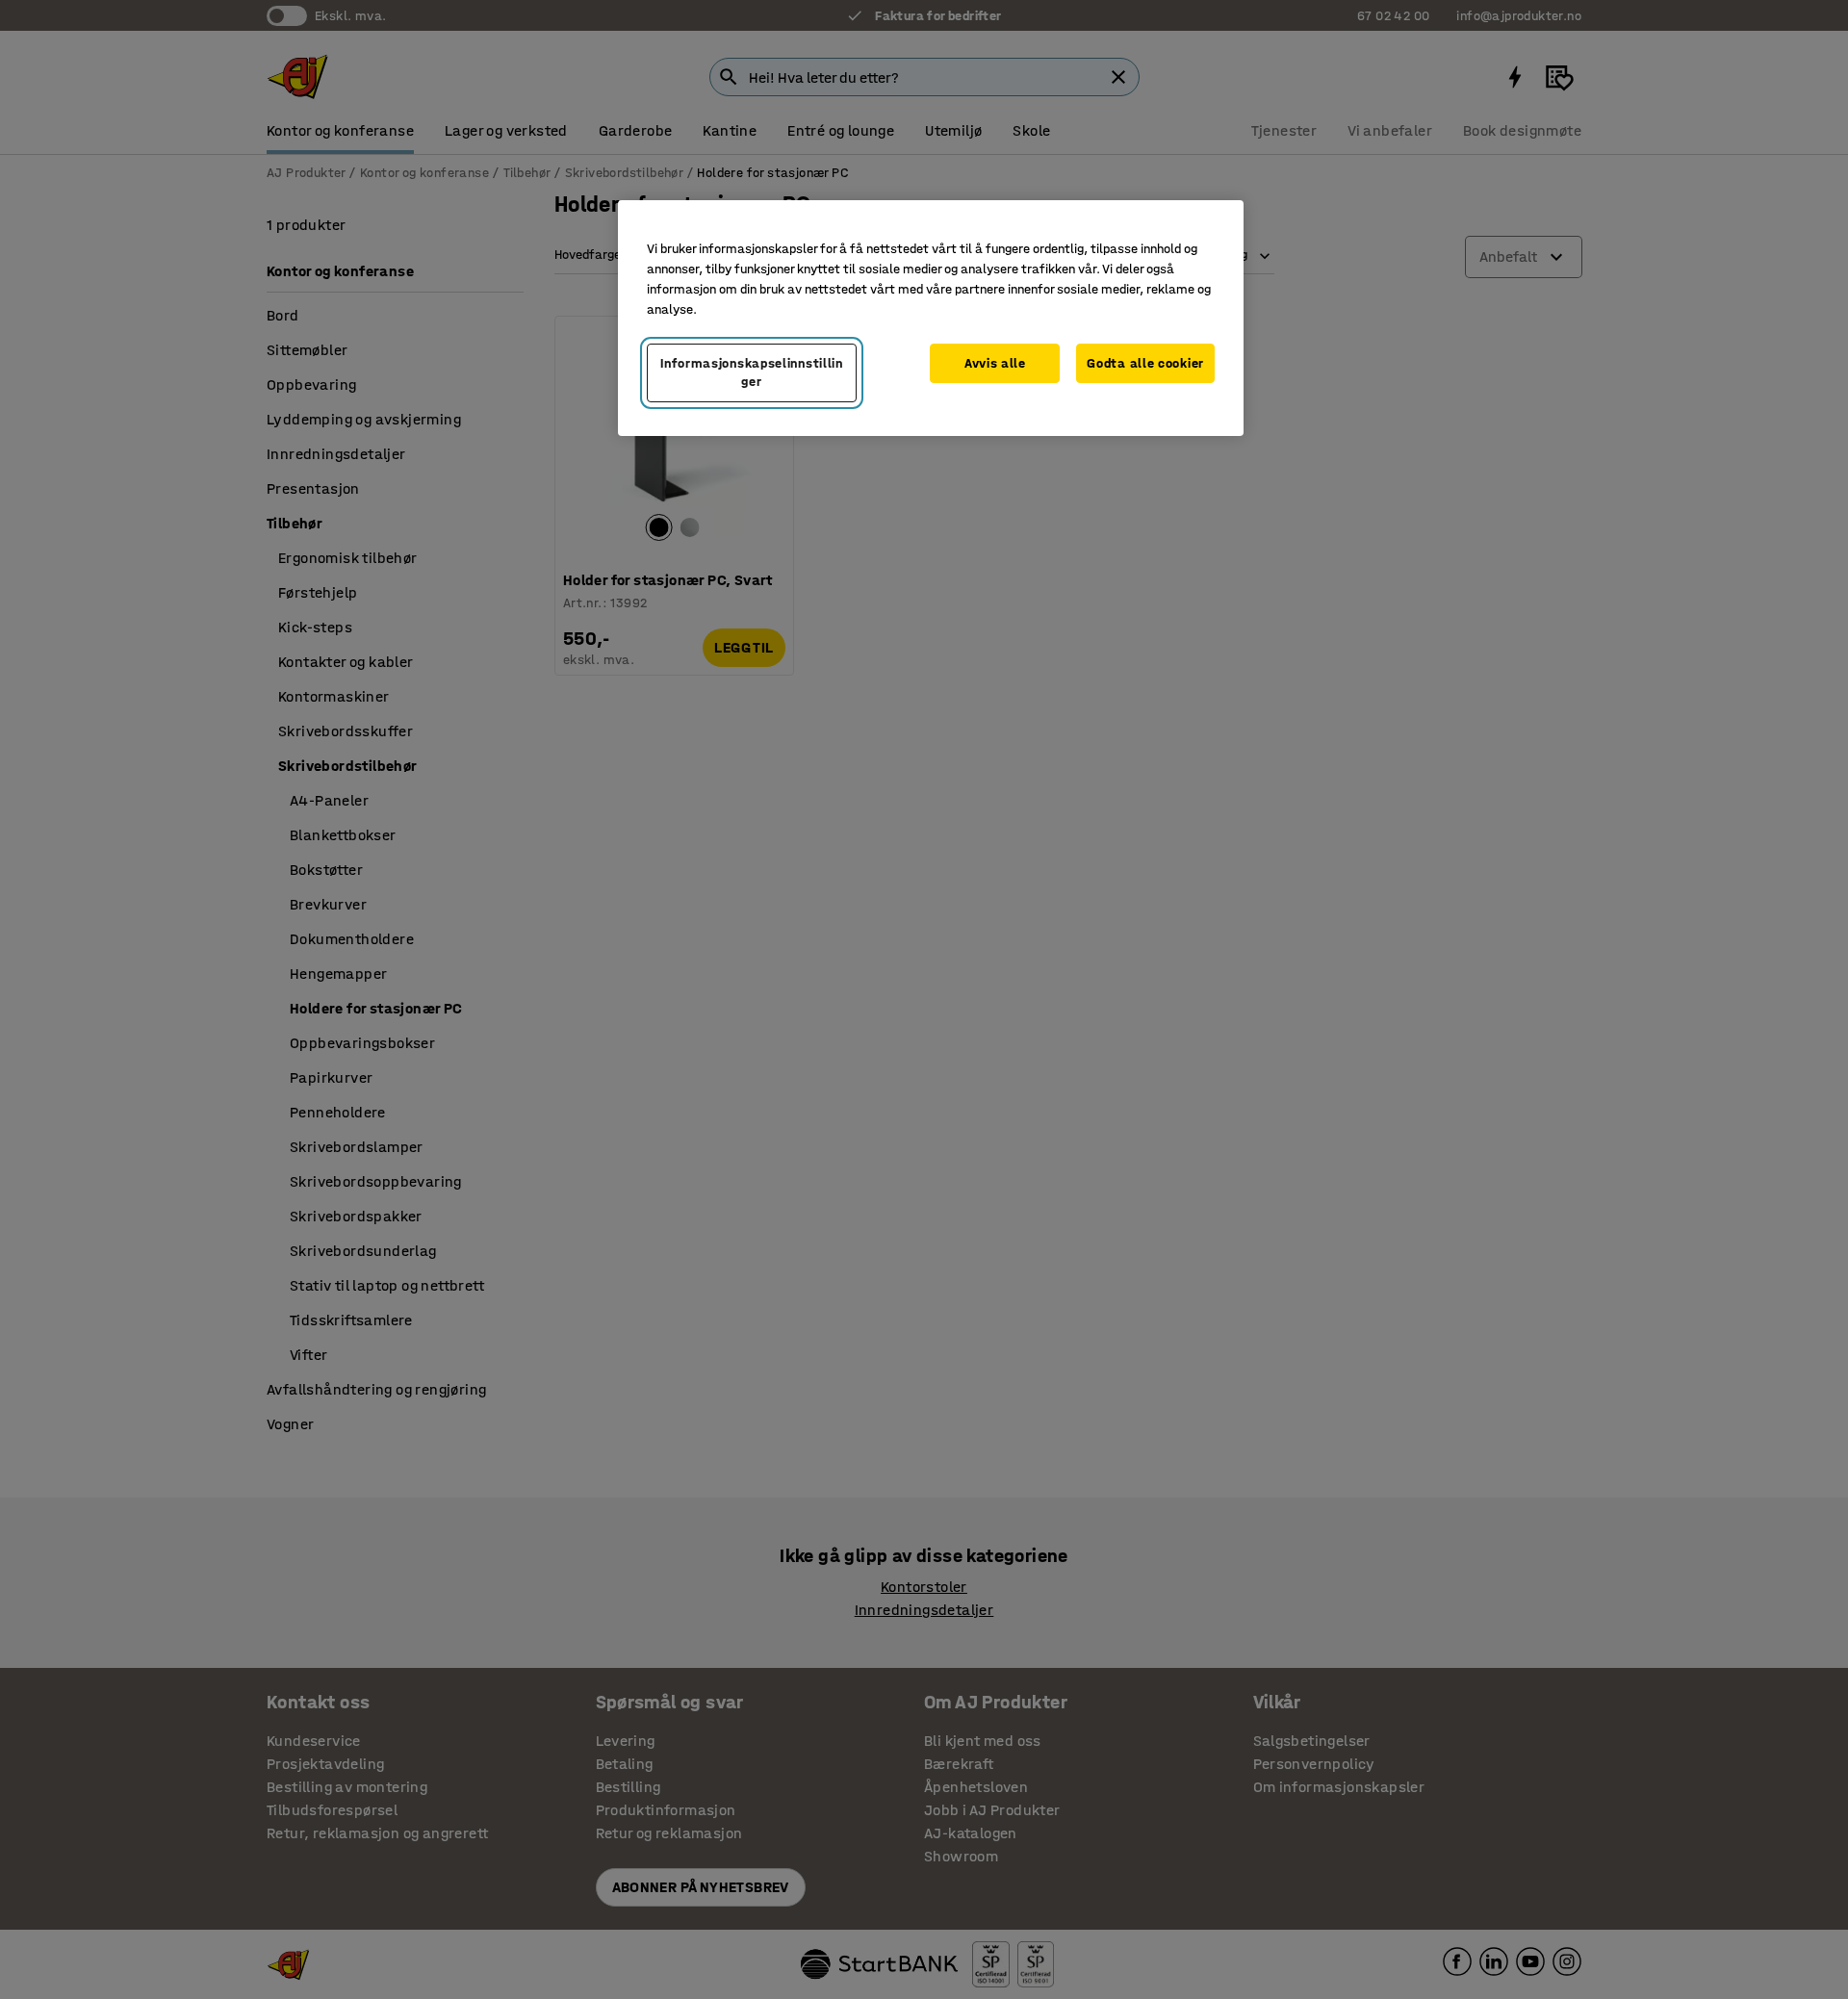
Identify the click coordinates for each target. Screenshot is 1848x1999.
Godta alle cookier (1145, 363)
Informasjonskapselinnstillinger (752, 373)
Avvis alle (995, 363)
